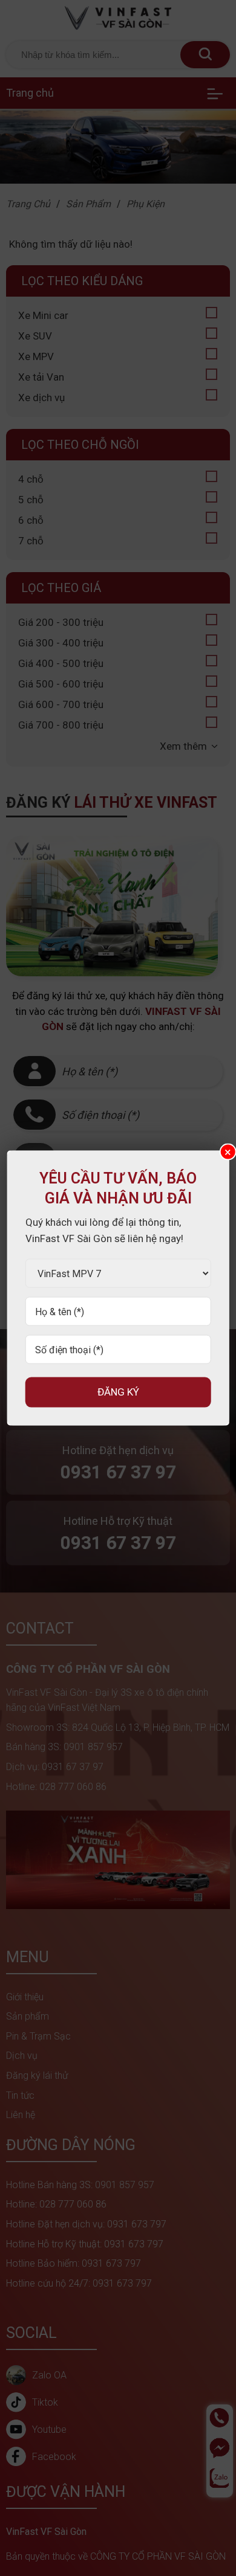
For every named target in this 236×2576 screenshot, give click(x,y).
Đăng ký (118, 1392)
